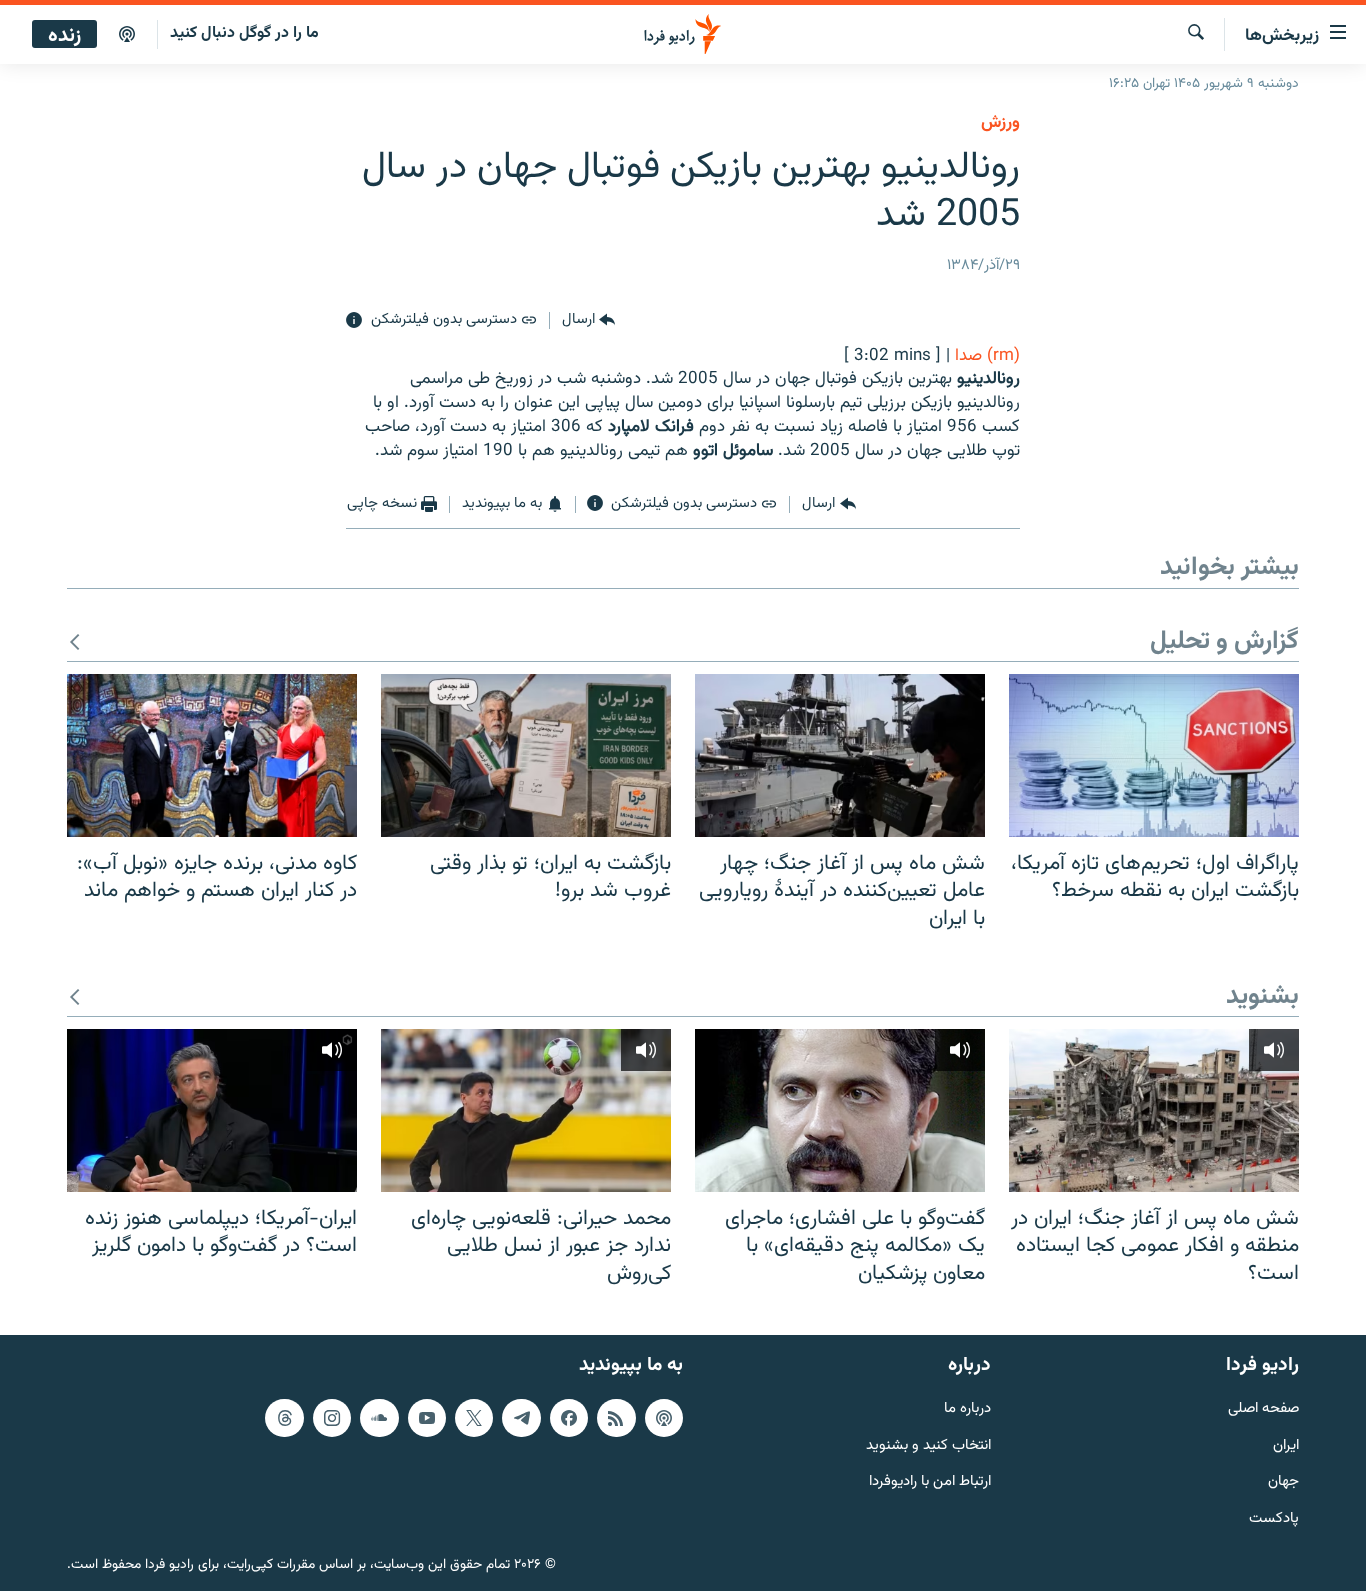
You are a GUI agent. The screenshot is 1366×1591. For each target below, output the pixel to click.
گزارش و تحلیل (1224, 642)
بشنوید (1262, 997)
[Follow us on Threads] (284, 1418)
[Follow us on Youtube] (427, 1418)
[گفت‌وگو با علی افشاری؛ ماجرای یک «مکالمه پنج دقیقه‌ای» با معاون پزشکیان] (840, 1110)
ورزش (1000, 123)
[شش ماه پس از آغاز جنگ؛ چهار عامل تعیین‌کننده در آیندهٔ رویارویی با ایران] (840, 755)
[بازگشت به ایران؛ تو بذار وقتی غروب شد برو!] (526, 755)
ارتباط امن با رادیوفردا (930, 1483)
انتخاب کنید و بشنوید (928, 1446)
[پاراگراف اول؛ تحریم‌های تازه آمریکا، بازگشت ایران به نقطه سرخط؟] (1154, 755)
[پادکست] (127, 35)
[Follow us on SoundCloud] (379, 1418)
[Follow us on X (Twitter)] (474, 1418)
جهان (1283, 1483)
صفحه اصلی (1263, 1409)
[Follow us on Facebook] (569, 1418)
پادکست (1274, 1519)
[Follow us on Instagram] (332, 1418)
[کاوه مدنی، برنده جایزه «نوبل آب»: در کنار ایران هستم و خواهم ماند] (212, 755)
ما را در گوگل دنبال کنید (244, 33)
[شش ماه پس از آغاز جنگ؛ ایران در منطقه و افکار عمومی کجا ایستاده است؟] (1154, 1110)
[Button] (588, 321)
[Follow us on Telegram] (521, 1418)
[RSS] (616, 1418)
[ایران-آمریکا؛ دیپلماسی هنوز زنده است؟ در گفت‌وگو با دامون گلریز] (212, 1110)
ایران (1286, 1446)
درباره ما (967, 1409)
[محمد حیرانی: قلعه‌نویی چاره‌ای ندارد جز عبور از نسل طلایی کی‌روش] (526, 1110)
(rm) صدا (987, 356)
